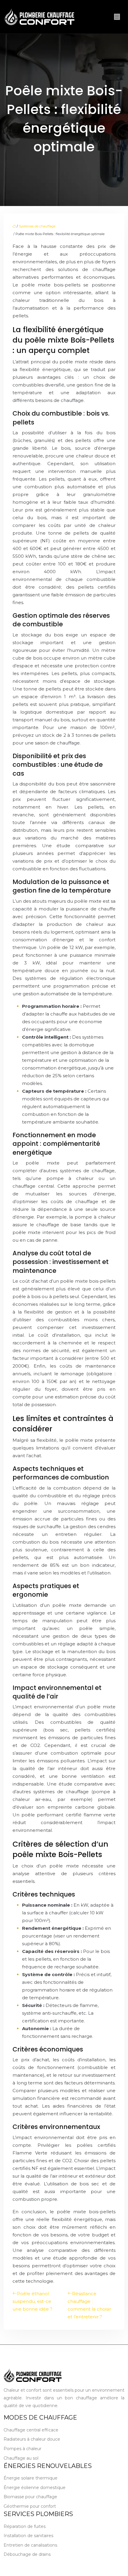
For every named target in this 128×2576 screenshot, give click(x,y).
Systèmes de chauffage (37, 226)
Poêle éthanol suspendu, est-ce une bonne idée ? (32, 2301)
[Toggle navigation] (117, 17)
